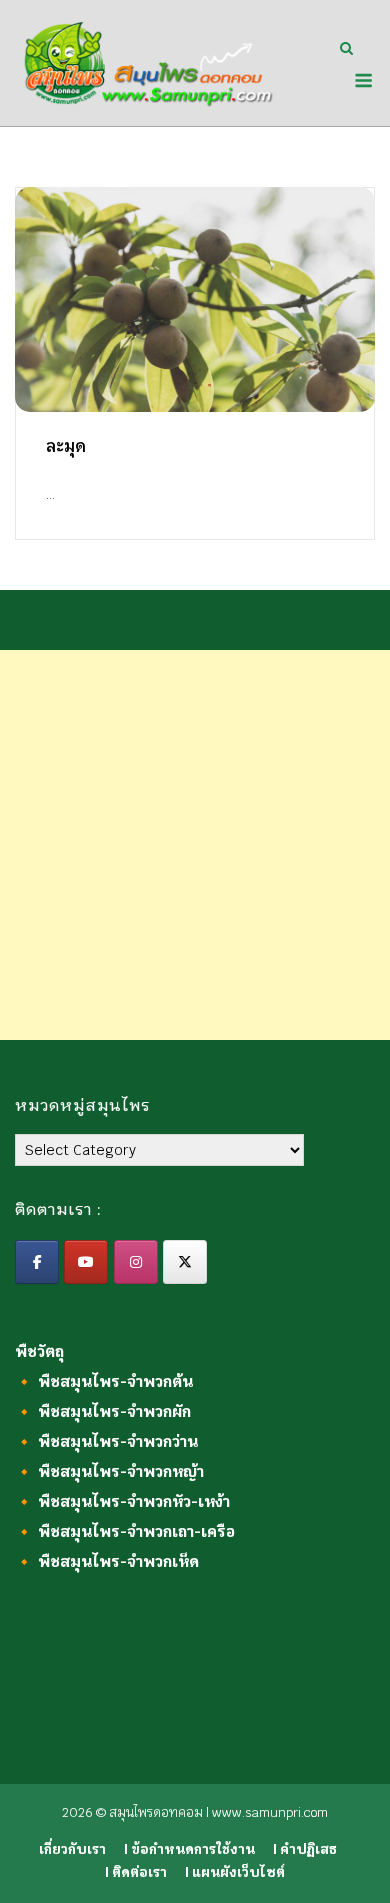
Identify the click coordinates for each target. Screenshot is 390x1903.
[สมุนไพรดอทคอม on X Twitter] (185, 1262)
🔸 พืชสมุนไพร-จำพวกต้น (104, 1381)
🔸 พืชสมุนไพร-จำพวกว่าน (106, 1441)
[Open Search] (346, 50)
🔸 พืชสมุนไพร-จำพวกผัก (103, 1411)
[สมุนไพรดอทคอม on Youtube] (86, 1262)
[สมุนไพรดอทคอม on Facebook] (37, 1262)
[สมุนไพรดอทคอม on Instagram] (136, 1262)
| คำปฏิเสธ (305, 1849)
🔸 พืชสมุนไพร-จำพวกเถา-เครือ (125, 1531)
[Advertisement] (195, 845)
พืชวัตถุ (39, 1351)
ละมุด (66, 446)
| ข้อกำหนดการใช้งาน (189, 1849)
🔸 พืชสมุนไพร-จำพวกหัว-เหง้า (122, 1501)
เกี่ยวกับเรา (72, 1849)
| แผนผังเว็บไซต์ (235, 1872)
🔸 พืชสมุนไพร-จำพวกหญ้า (109, 1471)
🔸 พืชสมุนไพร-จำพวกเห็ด (107, 1561)
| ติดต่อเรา (136, 1872)
